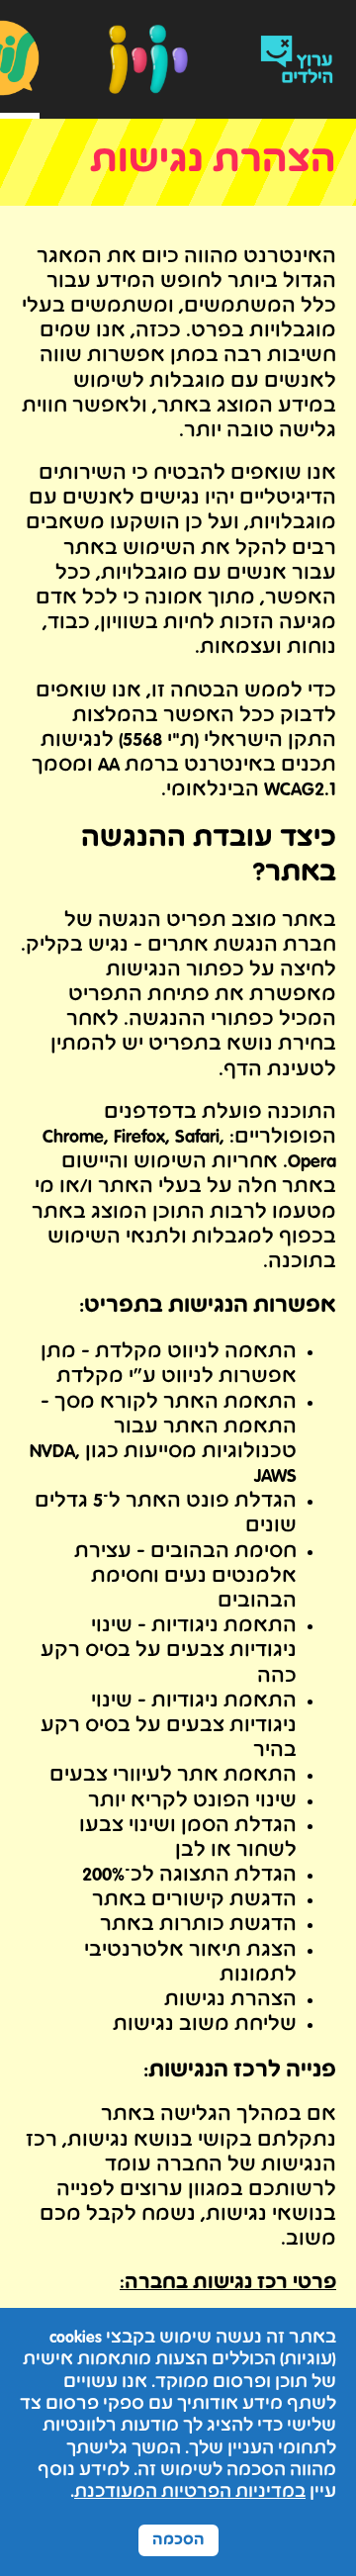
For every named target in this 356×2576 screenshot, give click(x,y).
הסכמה (178, 2540)
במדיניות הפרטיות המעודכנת (190, 2493)
